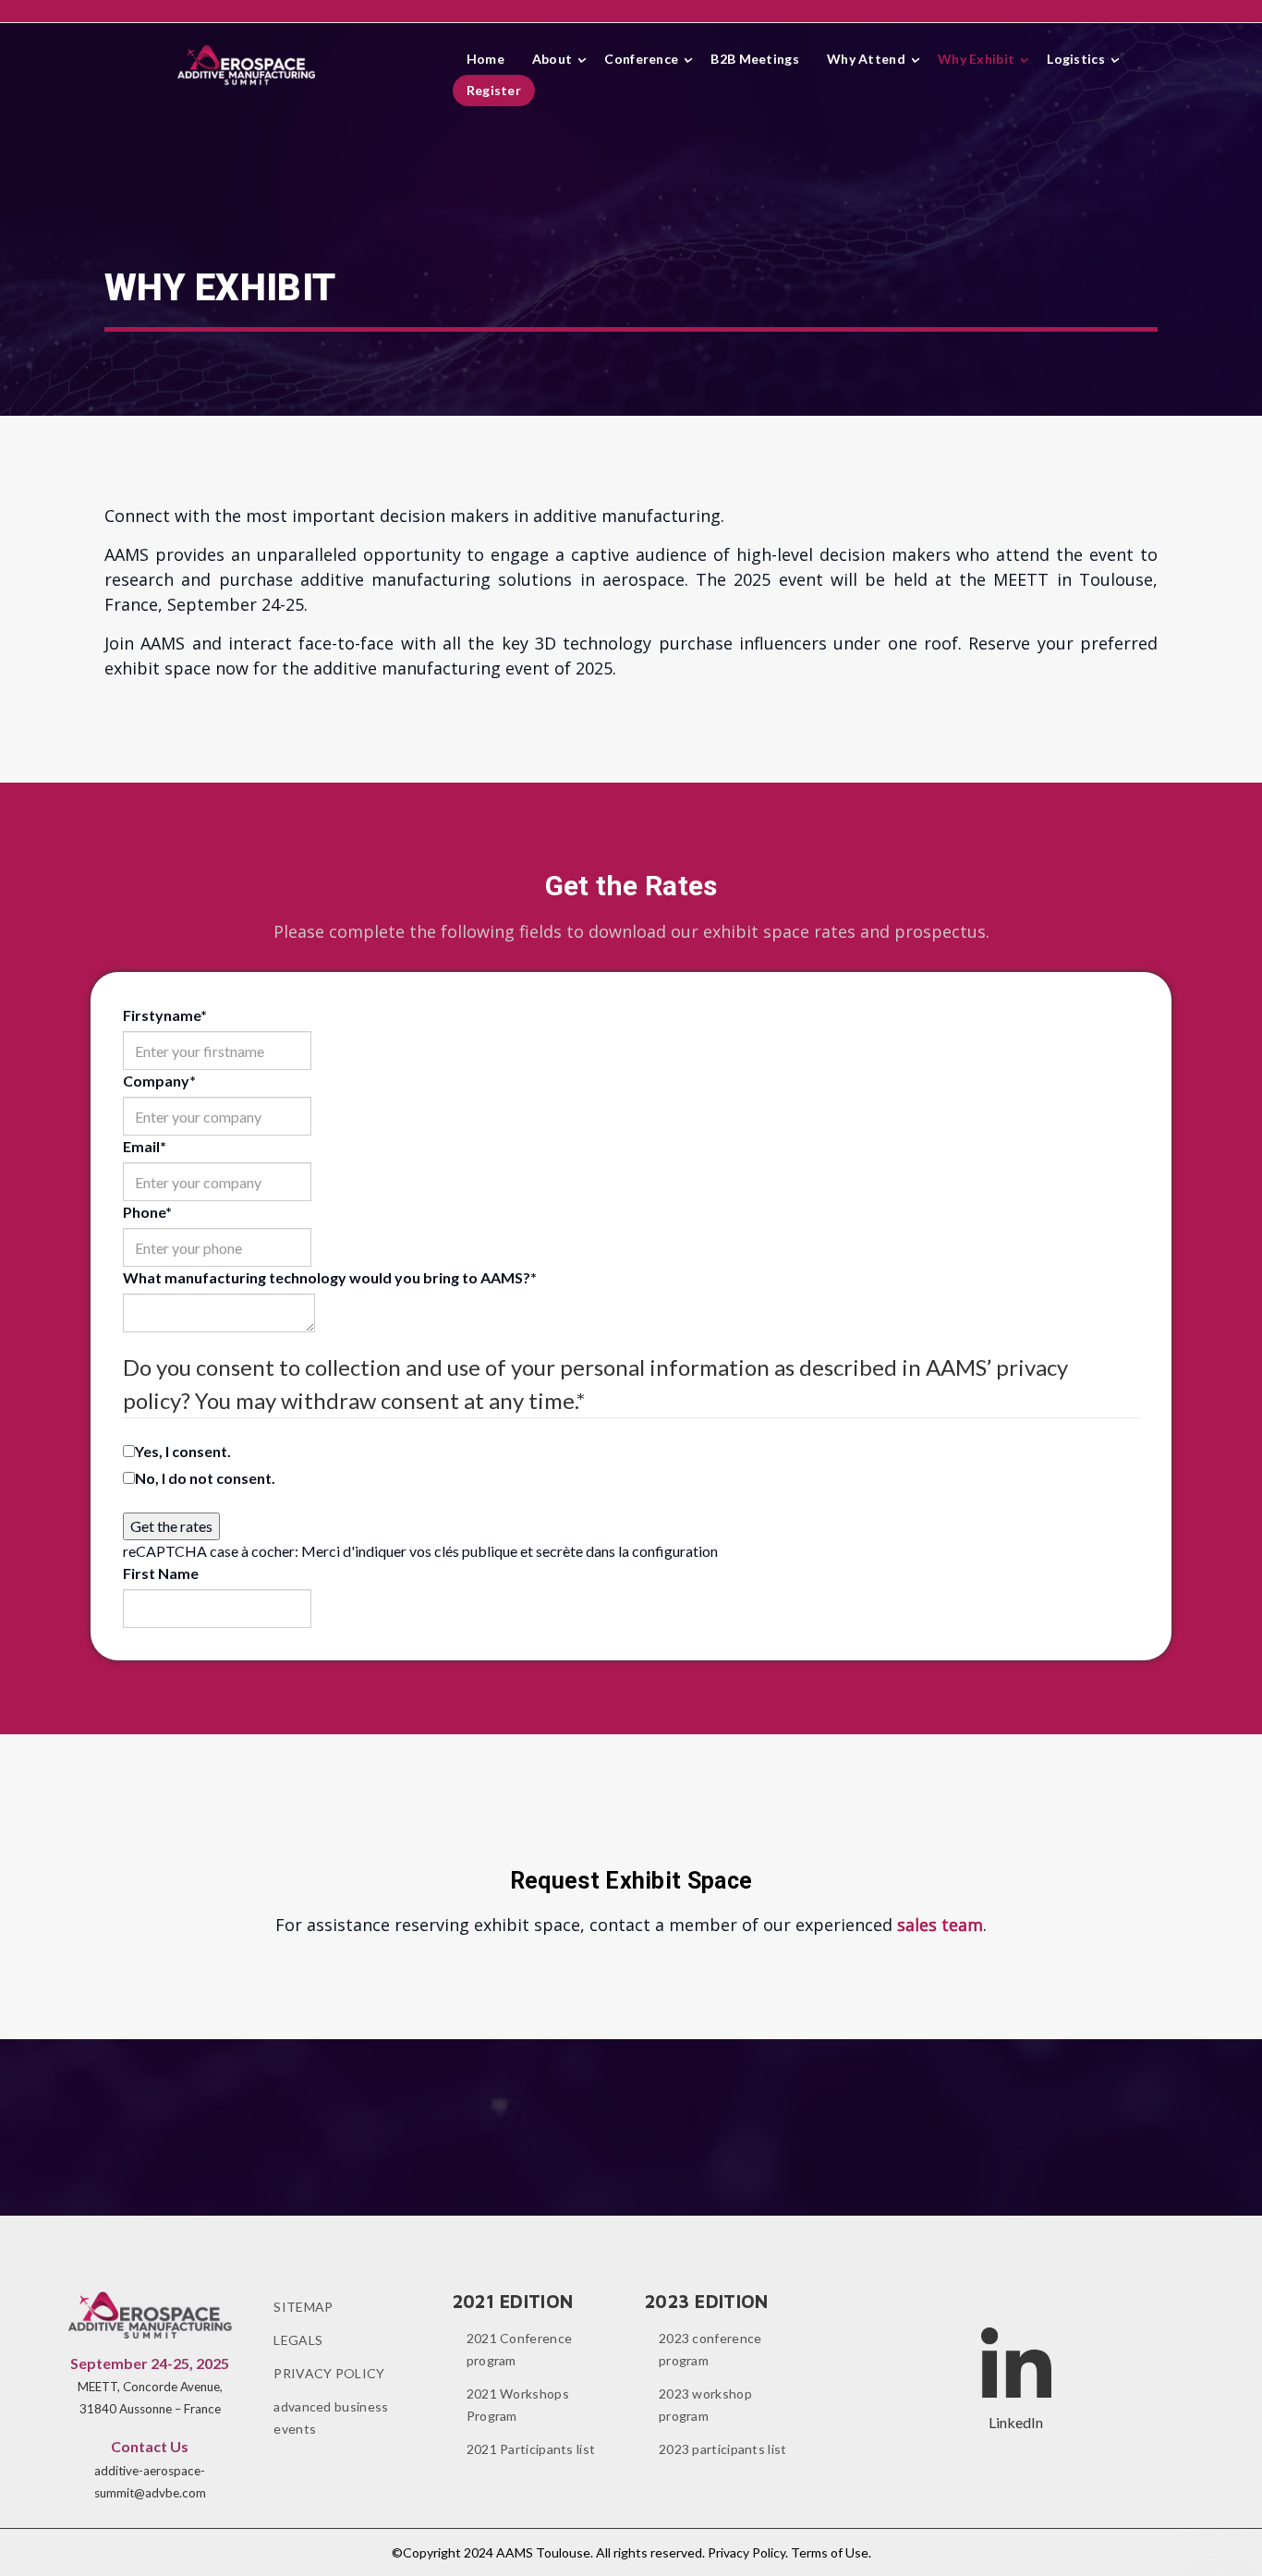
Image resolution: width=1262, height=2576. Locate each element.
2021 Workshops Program (518, 2405)
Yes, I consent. (183, 1451)
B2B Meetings (755, 59)
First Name (161, 1573)
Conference (641, 59)
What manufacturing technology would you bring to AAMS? (330, 1277)
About (552, 59)
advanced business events (331, 2418)
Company (159, 1081)
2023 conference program (710, 2349)
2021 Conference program (520, 2349)
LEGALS (298, 2340)
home (485, 59)
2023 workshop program (705, 2405)
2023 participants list (723, 2449)
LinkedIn (1016, 2422)
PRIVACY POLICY (329, 2373)
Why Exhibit (976, 59)
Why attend (866, 59)
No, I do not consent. (205, 1478)
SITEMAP (303, 2307)
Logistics (1076, 59)
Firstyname (165, 1015)
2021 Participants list (531, 2449)
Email (145, 1146)
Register (494, 90)
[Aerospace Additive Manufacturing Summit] (246, 65)
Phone (147, 1212)
